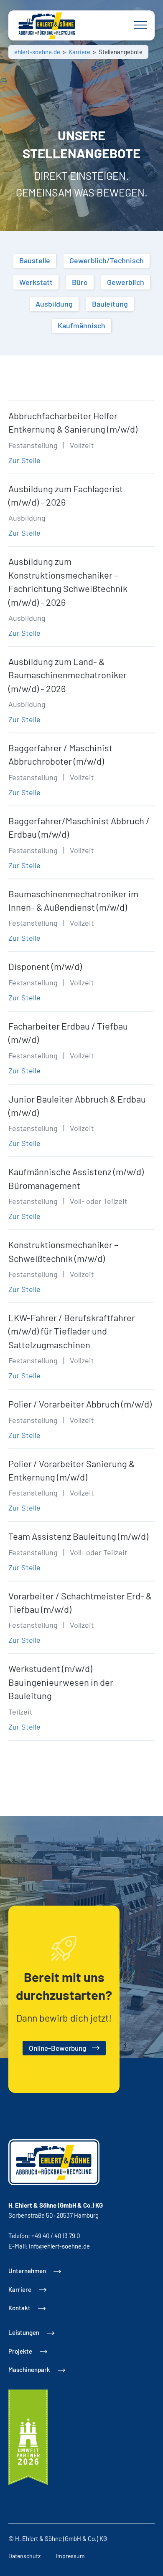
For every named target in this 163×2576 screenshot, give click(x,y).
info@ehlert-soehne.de (59, 2246)
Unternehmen (27, 2271)
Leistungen (24, 2332)
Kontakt (19, 2308)
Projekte (20, 2351)
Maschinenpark (29, 2370)
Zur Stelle (24, 460)
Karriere (79, 52)
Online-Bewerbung (58, 2048)
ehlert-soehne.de (37, 52)
